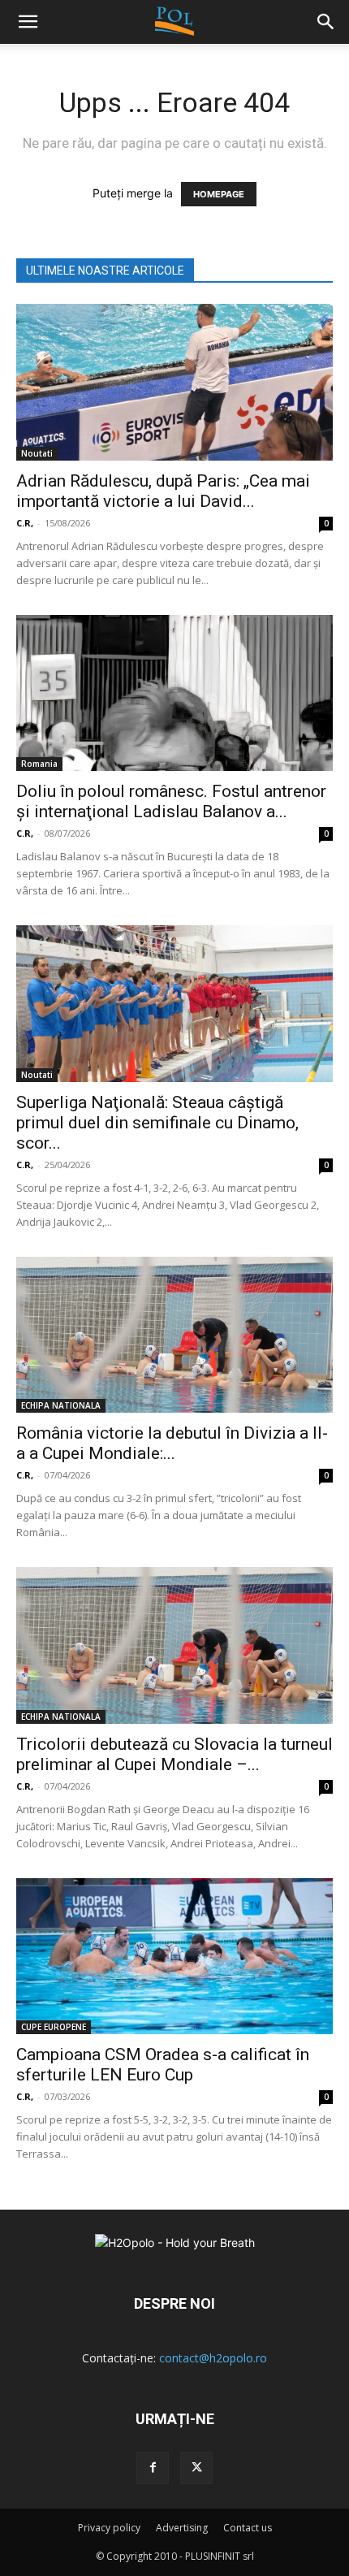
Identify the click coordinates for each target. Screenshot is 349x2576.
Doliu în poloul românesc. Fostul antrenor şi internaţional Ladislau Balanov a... (171, 801)
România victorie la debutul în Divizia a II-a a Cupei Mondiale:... (172, 1443)
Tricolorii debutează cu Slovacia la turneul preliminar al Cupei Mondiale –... (174, 1754)
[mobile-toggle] (28, 22)
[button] (326, 22)
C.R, (25, 523)
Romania (39, 764)
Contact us (248, 2528)
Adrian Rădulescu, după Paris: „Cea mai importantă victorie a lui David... (163, 491)
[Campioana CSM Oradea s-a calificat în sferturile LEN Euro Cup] (174, 1957)
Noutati (37, 453)
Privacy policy (109, 2528)
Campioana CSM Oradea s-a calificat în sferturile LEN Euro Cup (163, 2065)
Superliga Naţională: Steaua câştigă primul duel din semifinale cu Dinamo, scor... (157, 1123)
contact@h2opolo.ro (213, 2358)
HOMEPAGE (219, 194)
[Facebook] (153, 2468)
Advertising (182, 2528)
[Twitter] (196, 2468)
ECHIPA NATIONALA (61, 1405)
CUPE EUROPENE (54, 2027)
